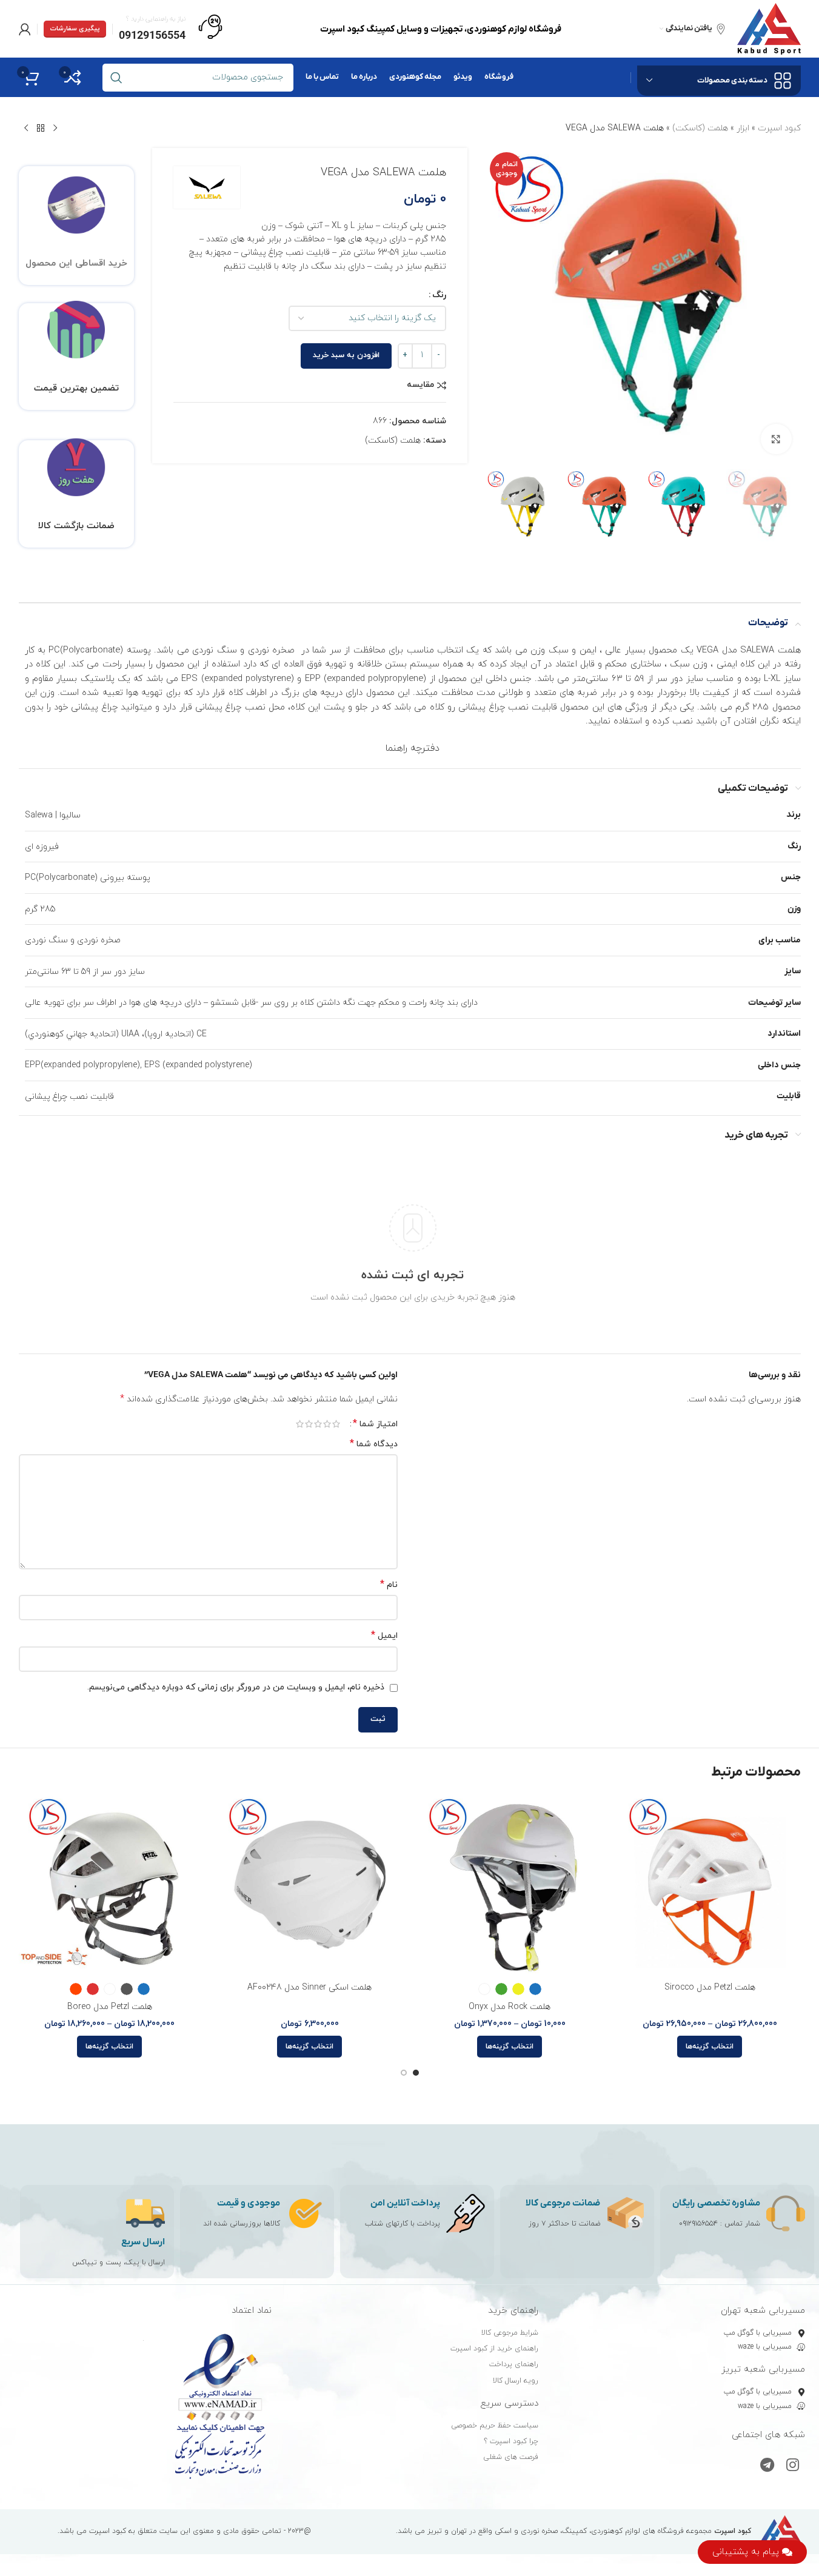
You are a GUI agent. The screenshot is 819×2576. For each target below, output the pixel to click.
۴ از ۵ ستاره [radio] (309, 1424)
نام (389, 1585)
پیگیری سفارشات (75, 29)
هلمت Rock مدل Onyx (510, 2007)
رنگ (439, 295)
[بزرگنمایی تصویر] (776, 439)
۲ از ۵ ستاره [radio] (327, 1424)
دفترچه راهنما (413, 748)
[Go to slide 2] (404, 2073)
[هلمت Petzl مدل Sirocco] (710, 1885)
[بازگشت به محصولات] (41, 129)
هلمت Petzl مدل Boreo (110, 2007)
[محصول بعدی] (26, 129)
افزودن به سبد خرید (346, 355)
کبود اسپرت (779, 128)
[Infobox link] (171, 29)
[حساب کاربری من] (25, 29)
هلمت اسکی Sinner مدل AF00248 (309, 1987)
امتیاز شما (375, 1424)
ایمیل (384, 1636)
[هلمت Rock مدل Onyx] (510, 1885)
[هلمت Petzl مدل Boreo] (110, 1885)
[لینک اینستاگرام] (793, 2466)
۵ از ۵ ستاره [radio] (300, 1424)
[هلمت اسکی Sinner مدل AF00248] (310, 1885)
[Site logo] (769, 28)
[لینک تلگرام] (767, 2466)
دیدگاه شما (374, 1444)
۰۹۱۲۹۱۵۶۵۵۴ (698, 2224)
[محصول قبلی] (55, 129)
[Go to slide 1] (416, 2073)
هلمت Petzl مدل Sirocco (710, 1987)
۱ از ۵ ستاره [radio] (336, 1424)
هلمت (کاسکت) (700, 128)
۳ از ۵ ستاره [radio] (318, 1424)
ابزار (743, 128)
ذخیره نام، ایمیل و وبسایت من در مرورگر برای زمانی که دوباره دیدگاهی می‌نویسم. (236, 1687)
